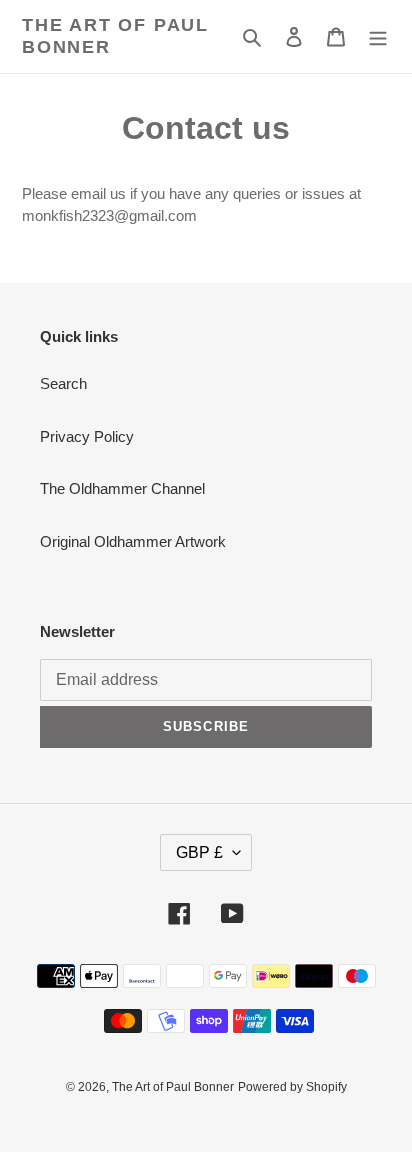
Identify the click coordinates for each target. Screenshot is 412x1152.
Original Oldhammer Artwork (133, 541)
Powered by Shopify (292, 1087)
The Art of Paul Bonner (115, 36)
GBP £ (199, 852)
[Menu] (378, 36)
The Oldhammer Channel (122, 488)
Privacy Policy (87, 436)
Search (63, 383)
